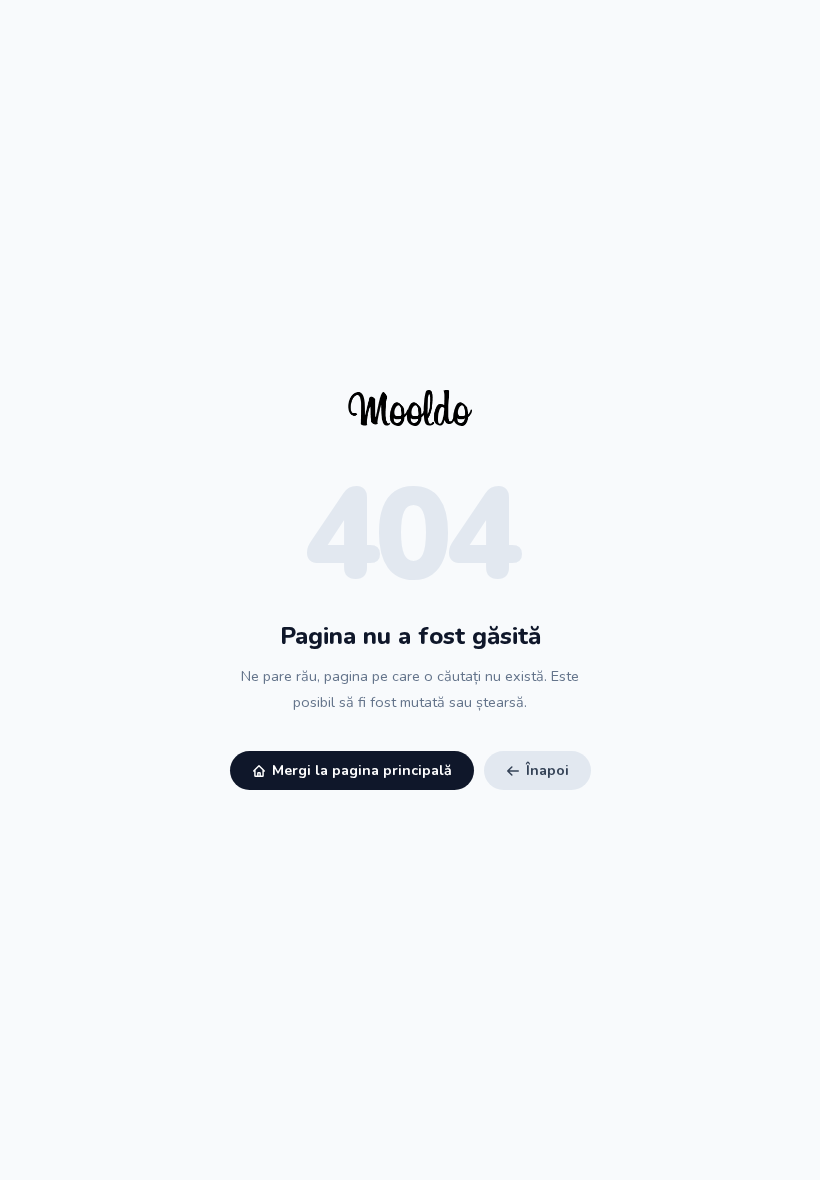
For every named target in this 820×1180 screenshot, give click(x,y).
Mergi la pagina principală (362, 770)
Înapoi (547, 770)
